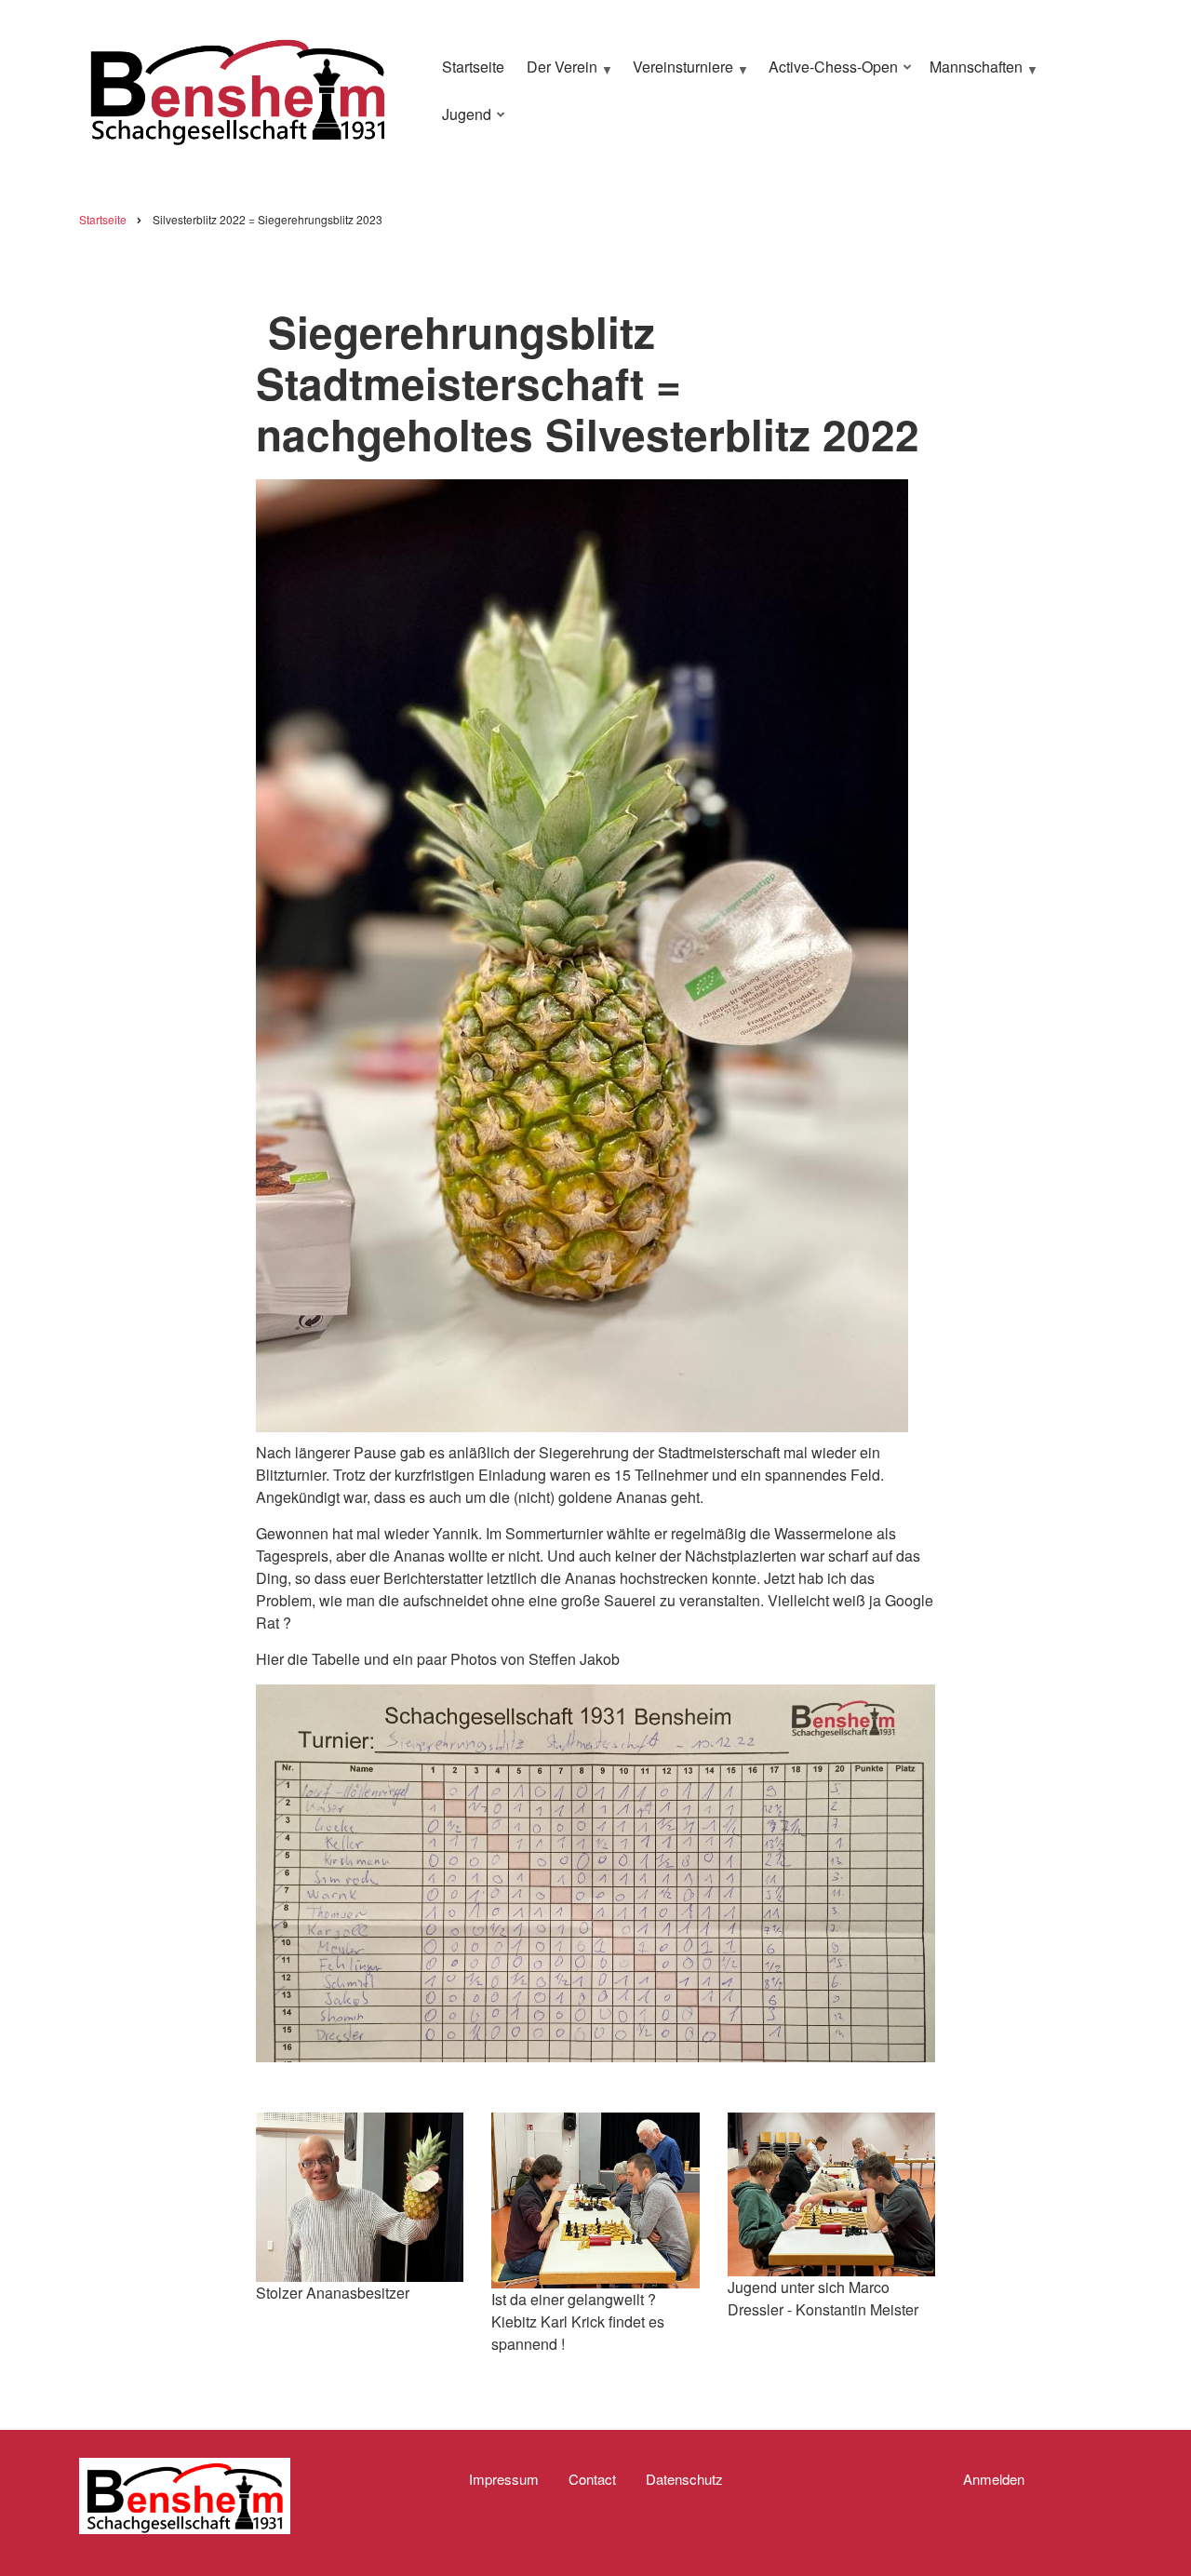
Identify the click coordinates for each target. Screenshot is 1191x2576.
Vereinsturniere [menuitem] (678, 74)
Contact (592, 2479)
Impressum (504, 2479)
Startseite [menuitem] (473, 67)
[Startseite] (237, 88)
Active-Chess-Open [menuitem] (829, 74)
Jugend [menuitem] (462, 122)
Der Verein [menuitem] (557, 74)
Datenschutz (684, 2479)
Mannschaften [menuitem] (971, 74)
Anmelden (994, 2479)
